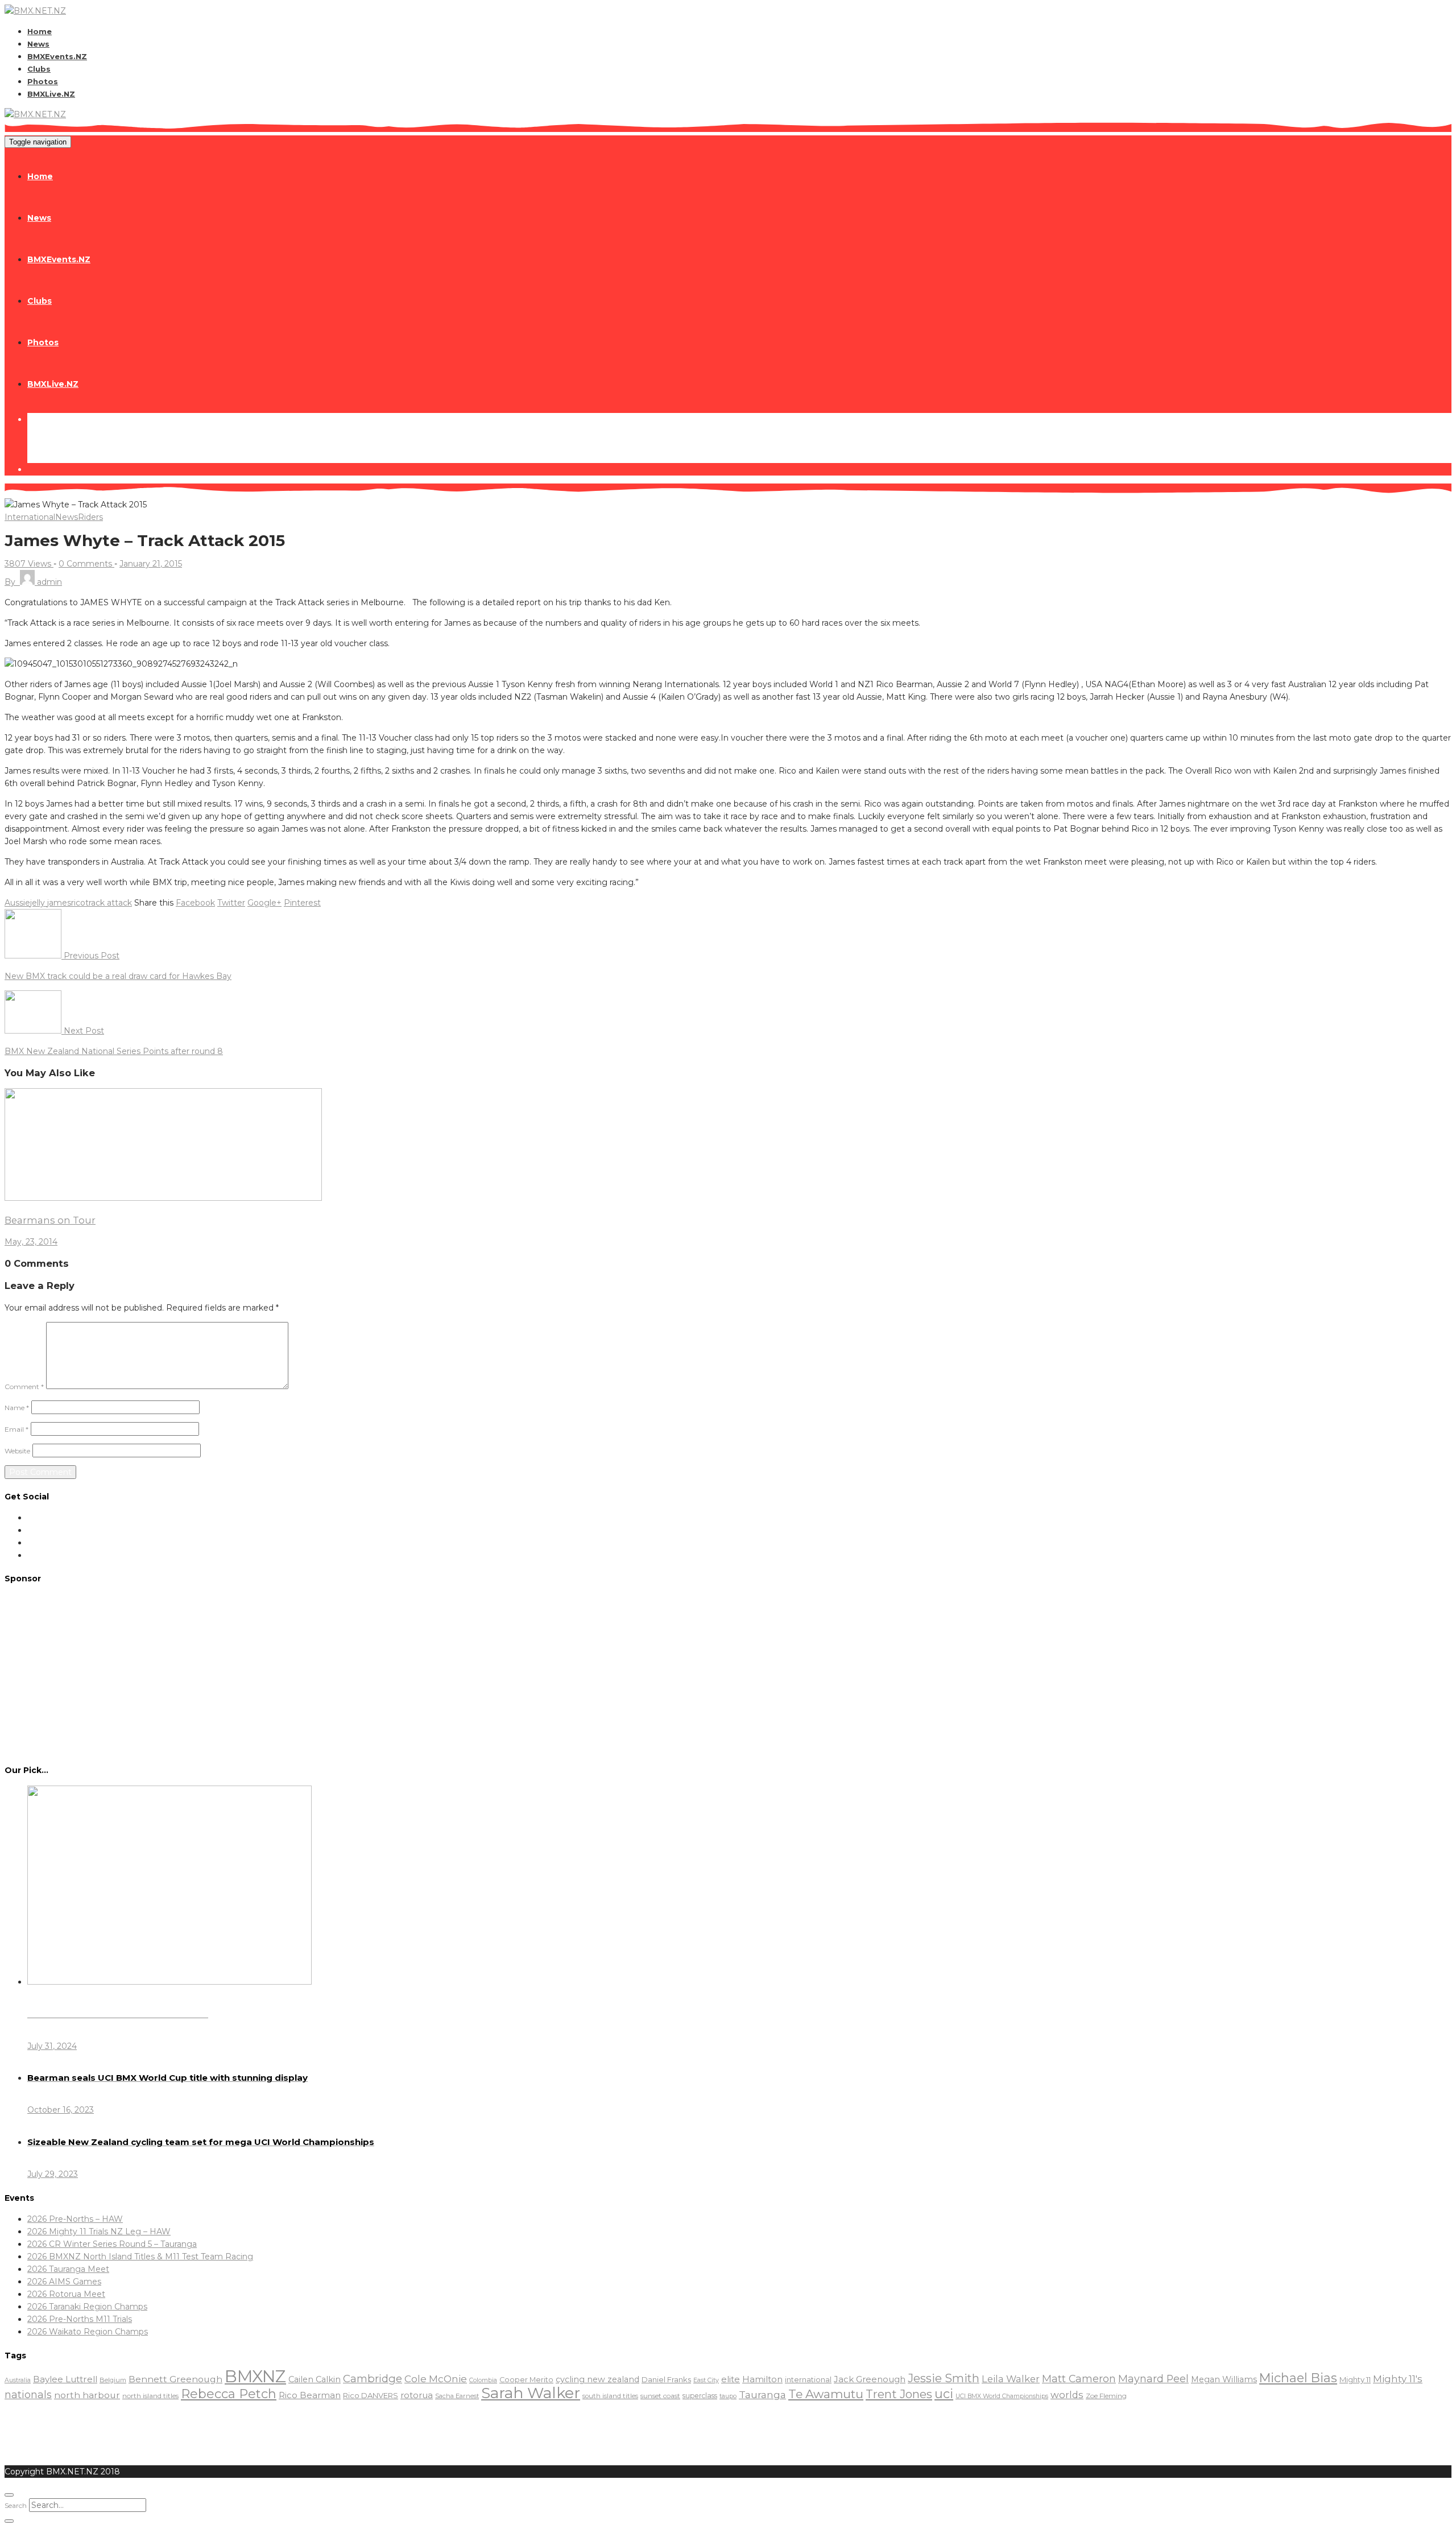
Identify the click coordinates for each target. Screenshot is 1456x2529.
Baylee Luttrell (65, 2379)
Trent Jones (899, 2394)
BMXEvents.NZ (57, 56)
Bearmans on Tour (50, 1220)
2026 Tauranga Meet (68, 2269)
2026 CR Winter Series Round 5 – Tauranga (112, 2244)
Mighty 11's (1398, 2379)
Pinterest (302, 903)
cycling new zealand (597, 2379)
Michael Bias (1298, 2378)
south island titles (610, 2396)
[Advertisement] (728, 1673)
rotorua (417, 2395)
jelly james (51, 903)
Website (17, 1451)
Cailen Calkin (315, 2379)
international (808, 2380)
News (38, 44)
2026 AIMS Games (64, 2282)
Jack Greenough (870, 2379)
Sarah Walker (531, 2393)
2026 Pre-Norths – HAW (75, 2219)
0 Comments (86, 564)
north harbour (87, 2395)
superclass (700, 2396)
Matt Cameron (1079, 2379)
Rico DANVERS (371, 2395)
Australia (18, 2380)
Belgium (113, 2380)
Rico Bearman (310, 2395)
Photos (43, 81)
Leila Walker (1011, 2379)
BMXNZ (255, 2376)
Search (16, 2505)
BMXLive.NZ (51, 94)
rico (78, 903)
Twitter (231, 903)
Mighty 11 (1355, 2379)
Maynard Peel (1153, 2379)
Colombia (483, 2380)
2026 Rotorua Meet (66, 2294)
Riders (90, 517)
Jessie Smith (944, 2378)
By (33, 582)
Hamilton (762, 2379)
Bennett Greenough (175, 2379)
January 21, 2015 (151, 564)
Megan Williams (1224, 2379)
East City (706, 2380)
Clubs (39, 69)
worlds (1067, 2395)
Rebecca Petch (229, 2394)
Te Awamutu (826, 2394)
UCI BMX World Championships (1002, 2396)
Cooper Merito (526, 2380)
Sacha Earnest (457, 2396)
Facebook (195, 903)
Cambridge (373, 2379)
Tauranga (762, 2394)
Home (40, 31)
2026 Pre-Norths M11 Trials (80, 2319)
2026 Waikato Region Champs (88, 2332)
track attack (109, 903)
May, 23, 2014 (31, 1242)
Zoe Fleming (1106, 2396)
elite (731, 2379)
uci (944, 2394)
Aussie (17, 903)
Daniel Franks (666, 2379)
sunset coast (660, 2396)
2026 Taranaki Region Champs (87, 2307)
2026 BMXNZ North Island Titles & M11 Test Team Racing (140, 2257)
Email (16, 1429)
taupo (728, 2396)
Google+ (264, 903)
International (30, 517)
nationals (28, 2394)
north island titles (150, 2396)
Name (17, 1408)
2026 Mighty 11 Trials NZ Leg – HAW (99, 2232)
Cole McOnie (436, 2379)
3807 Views (29, 564)
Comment (24, 1387)
